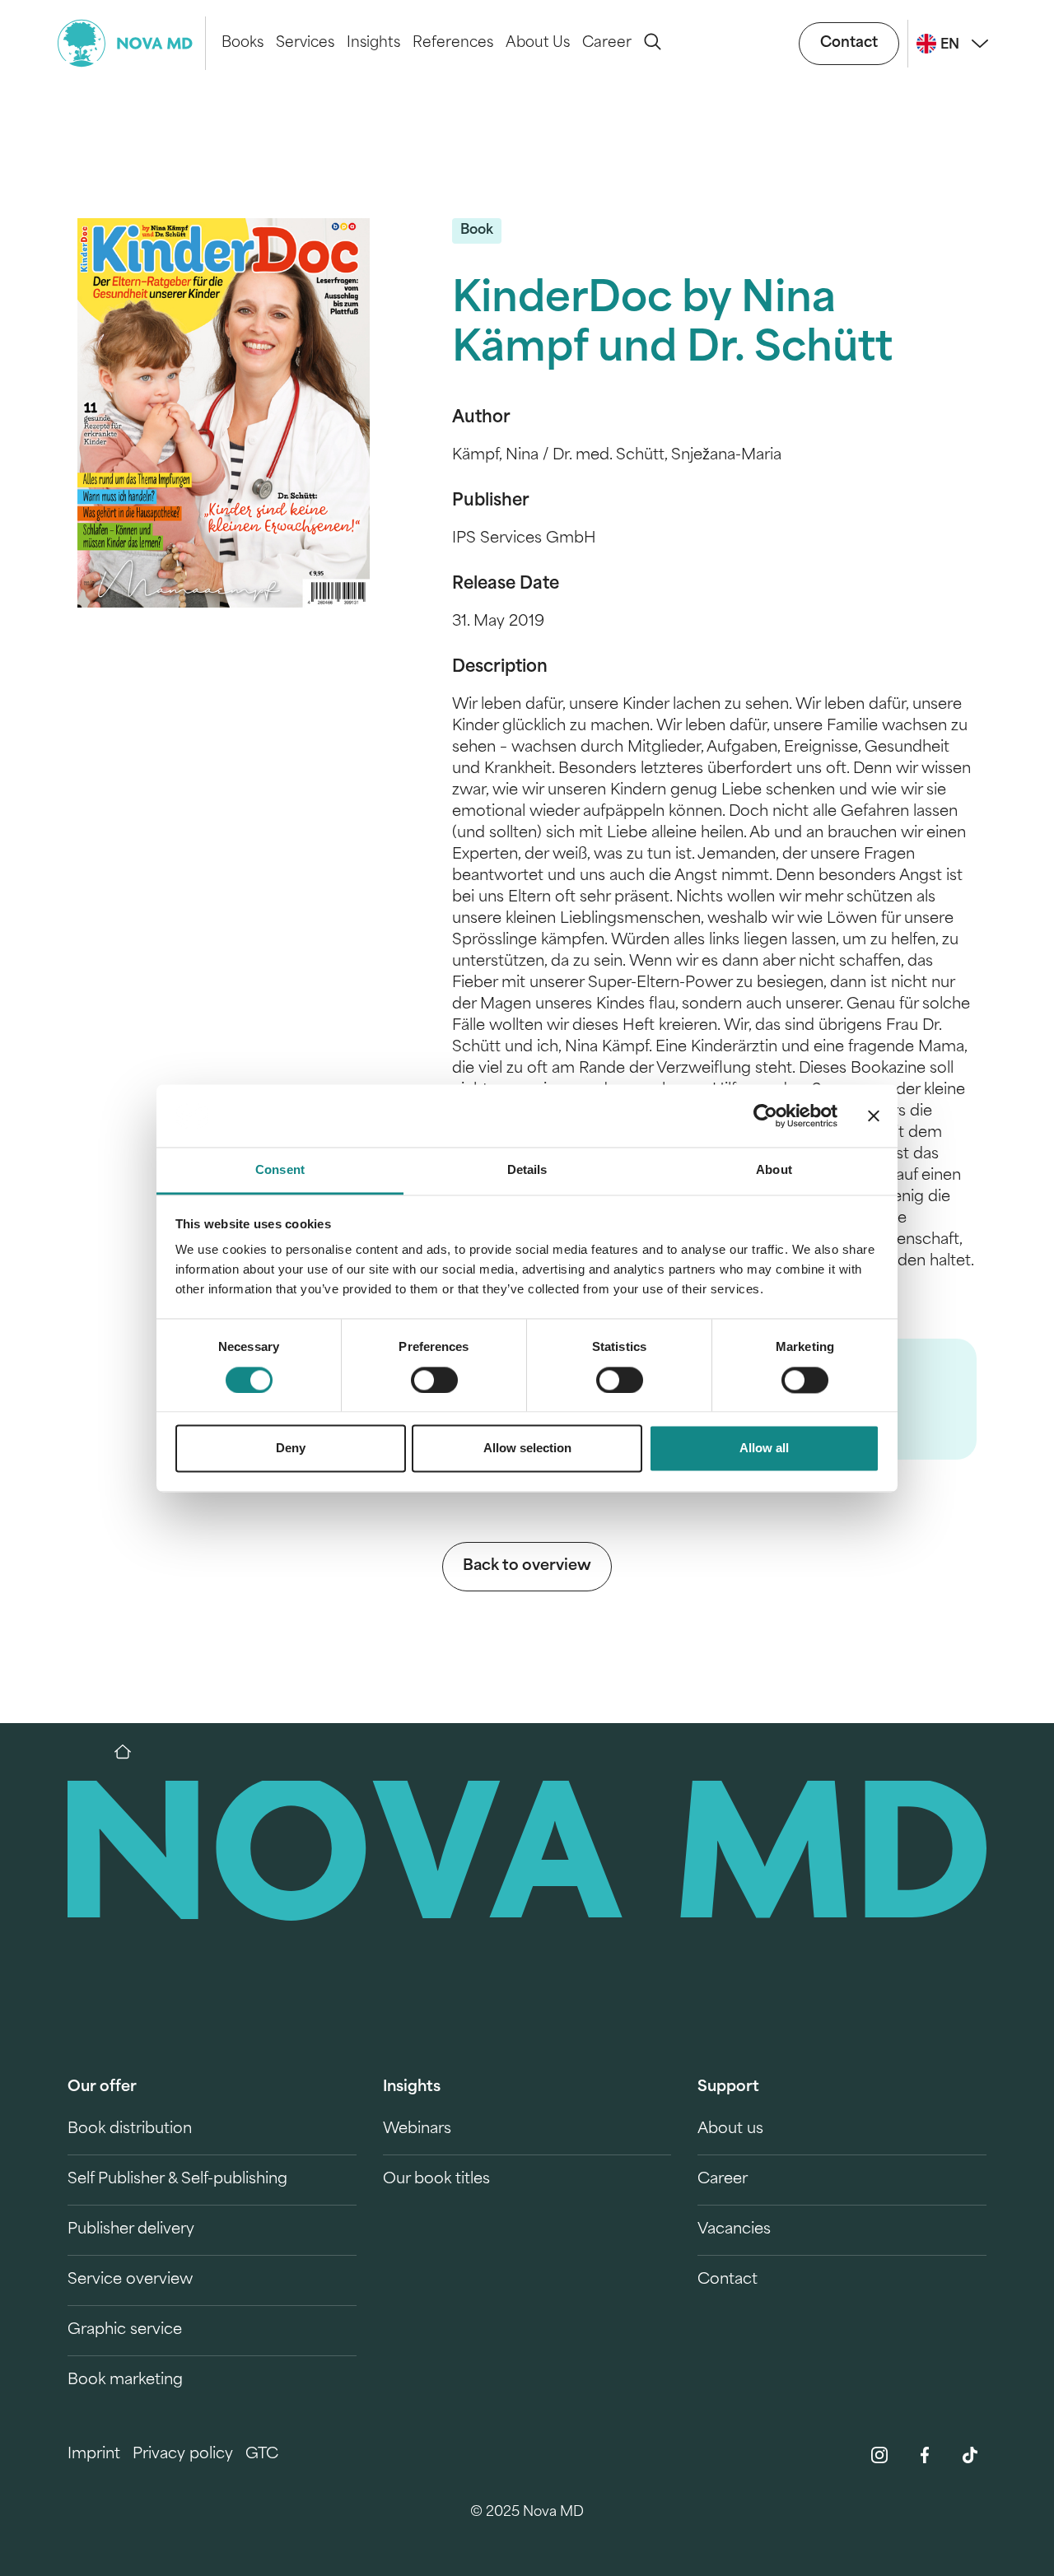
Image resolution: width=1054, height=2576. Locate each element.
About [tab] (774, 1170)
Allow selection (527, 1449)
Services (305, 43)
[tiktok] (970, 2455)
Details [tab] (527, 1170)
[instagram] (879, 2455)
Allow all (764, 1449)
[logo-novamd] (132, 43)
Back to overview (527, 1567)
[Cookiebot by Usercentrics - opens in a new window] (765, 1116)
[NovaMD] (131, 1752)
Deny (291, 1449)
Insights (373, 43)
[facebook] (925, 2455)
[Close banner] (874, 1116)
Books (243, 43)
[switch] (434, 1380)
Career (607, 43)
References (453, 43)
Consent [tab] (280, 1170)
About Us (538, 43)
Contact (849, 43)
